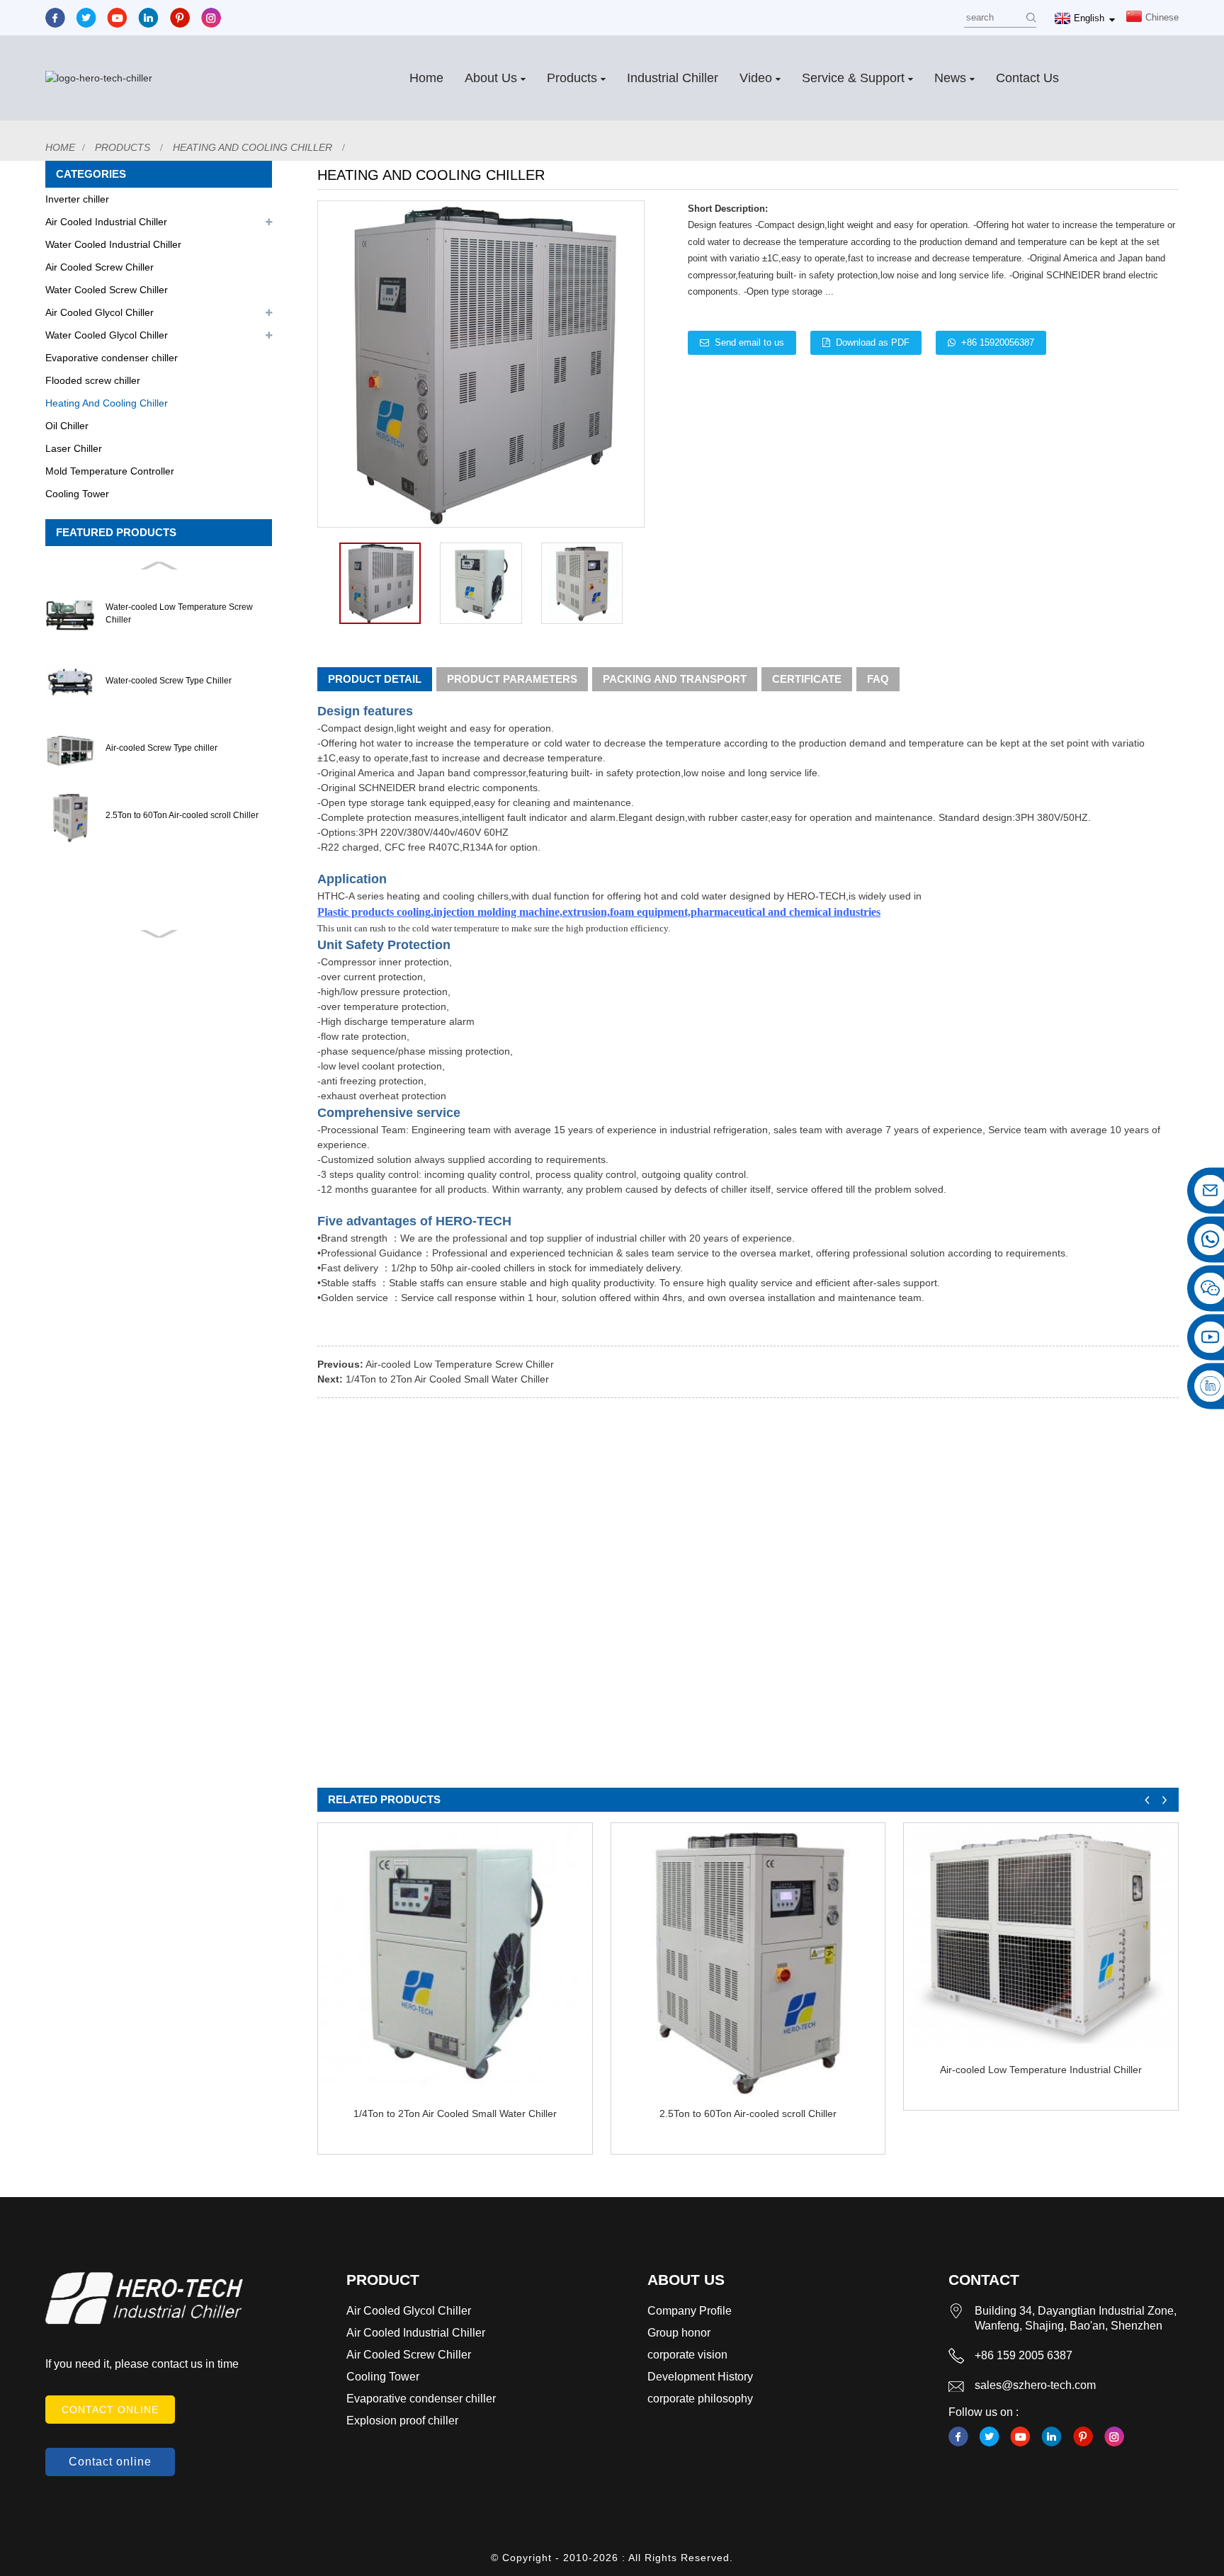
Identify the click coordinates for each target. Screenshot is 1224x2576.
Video (756, 78)
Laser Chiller (74, 448)
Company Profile (690, 2311)
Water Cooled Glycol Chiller (107, 335)
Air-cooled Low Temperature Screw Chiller (460, 1364)
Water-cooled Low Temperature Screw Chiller (179, 613)
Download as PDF (873, 342)
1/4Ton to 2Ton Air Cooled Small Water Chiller (447, 1379)
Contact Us (1027, 78)
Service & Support (853, 78)
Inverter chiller (77, 199)
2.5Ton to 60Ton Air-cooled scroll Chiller (182, 815)
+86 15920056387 (998, 342)
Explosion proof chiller (402, 2421)
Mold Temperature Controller (110, 471)
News (950, 78)
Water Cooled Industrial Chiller (113, 244)
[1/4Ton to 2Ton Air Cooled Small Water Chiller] (455, 1960)
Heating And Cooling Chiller (253, 147)
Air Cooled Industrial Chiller (106, 222)
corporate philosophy (700, 2399)
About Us (491, 78)
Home (426, 78)
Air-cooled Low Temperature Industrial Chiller (1041, 2070)
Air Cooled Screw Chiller (100, 267)
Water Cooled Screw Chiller (107, 290)
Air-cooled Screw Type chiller (161, 748)
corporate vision (687, 2355)
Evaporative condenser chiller (112, 358)
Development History (700, 2377)
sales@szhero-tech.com (1035, 2385)
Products (572, 78)
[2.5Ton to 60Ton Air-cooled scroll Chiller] (748, 1960)
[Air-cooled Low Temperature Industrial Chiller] (1041, 1938)
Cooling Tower (77, 494)
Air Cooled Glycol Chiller (100, 312)
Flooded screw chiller (93, 380)
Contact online (110, 2410)
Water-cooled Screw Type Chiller (169, 681)
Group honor (679, 2333)
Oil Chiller (67, 426)
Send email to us (749, 342)
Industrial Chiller (673, 78)
